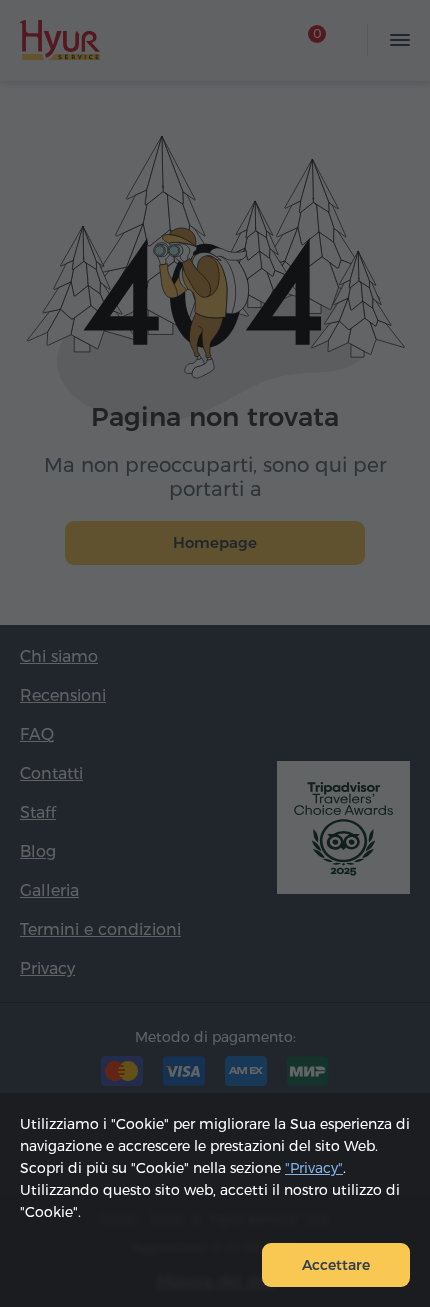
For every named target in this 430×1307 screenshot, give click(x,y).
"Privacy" (314, 1168)
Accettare (336, 1265)
